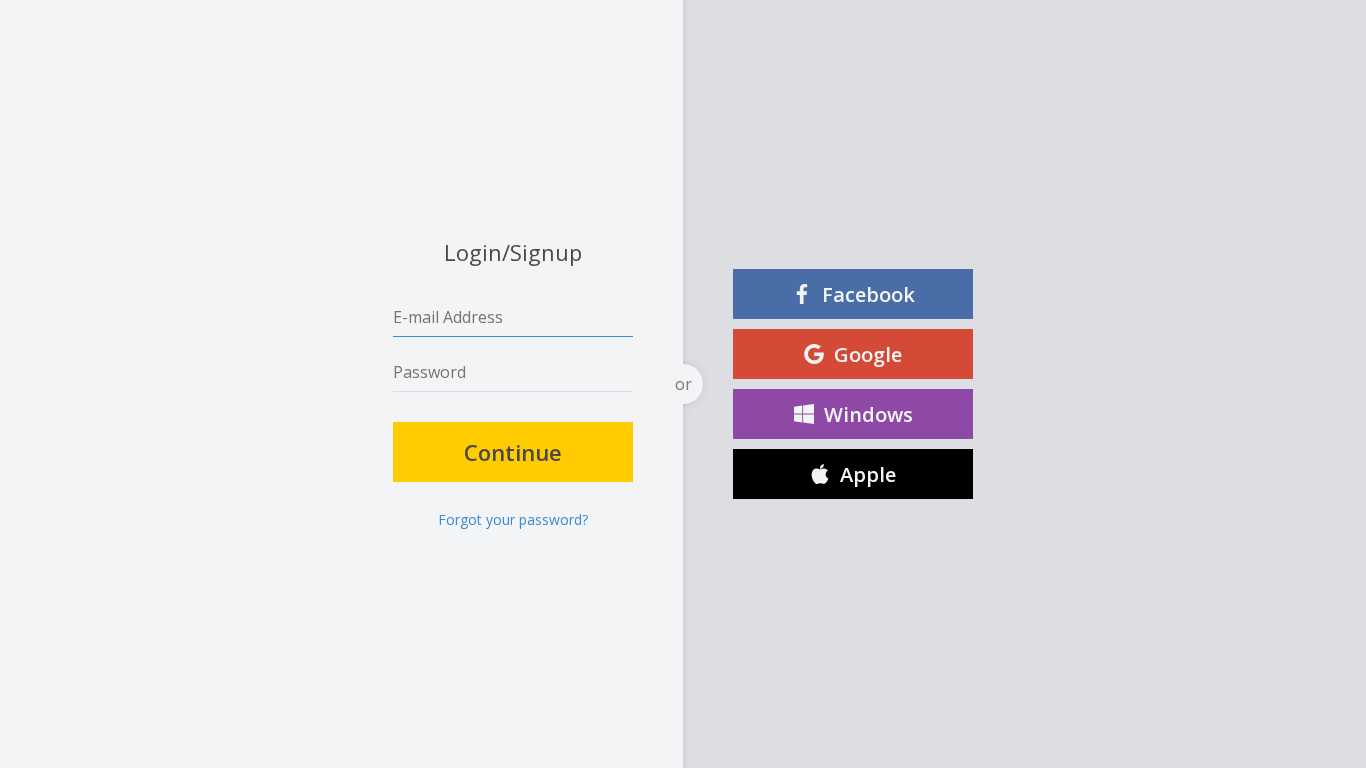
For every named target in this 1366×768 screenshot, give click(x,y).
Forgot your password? (513, 520)
